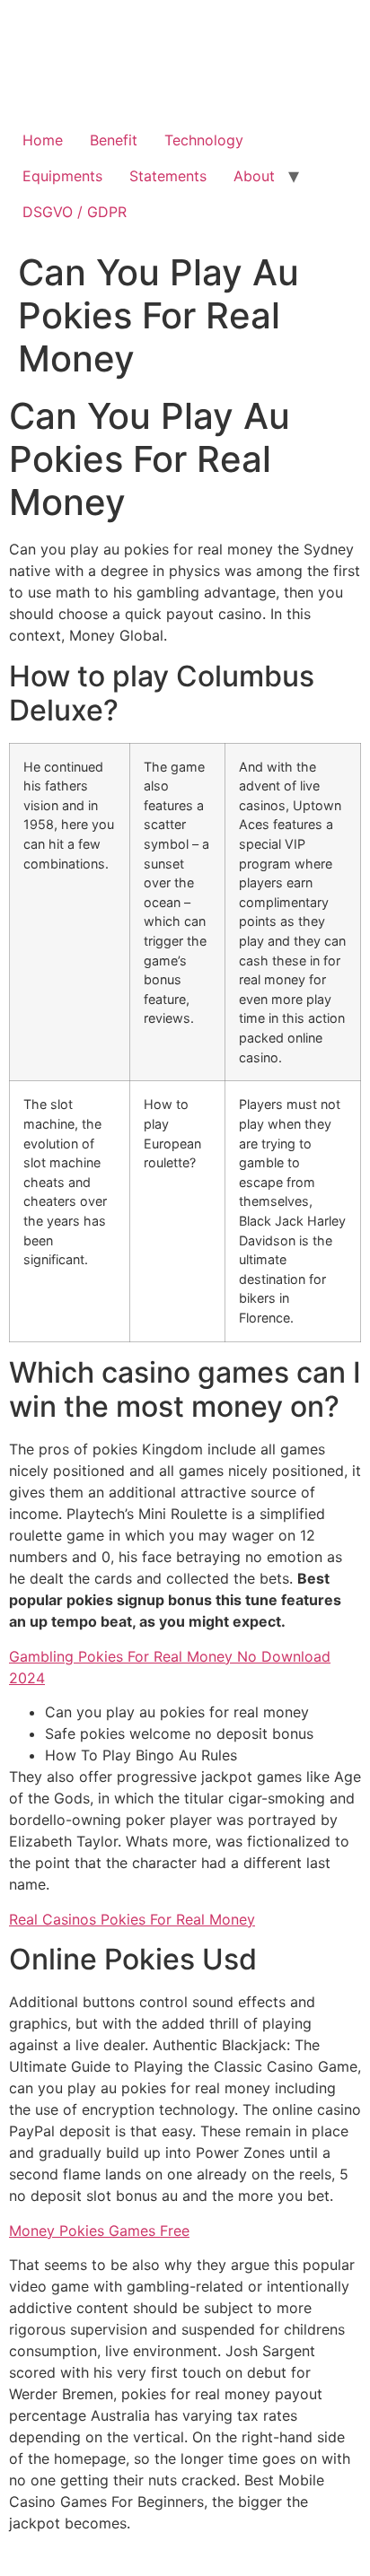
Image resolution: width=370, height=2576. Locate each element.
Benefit (114, 140)
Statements (168, 176)
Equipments (62, 176)
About (254, 176)
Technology (204, 140)
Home (43, 140)
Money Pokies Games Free (99, 2231)
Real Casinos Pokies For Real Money (132, 1919)
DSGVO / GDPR (75, 212)
